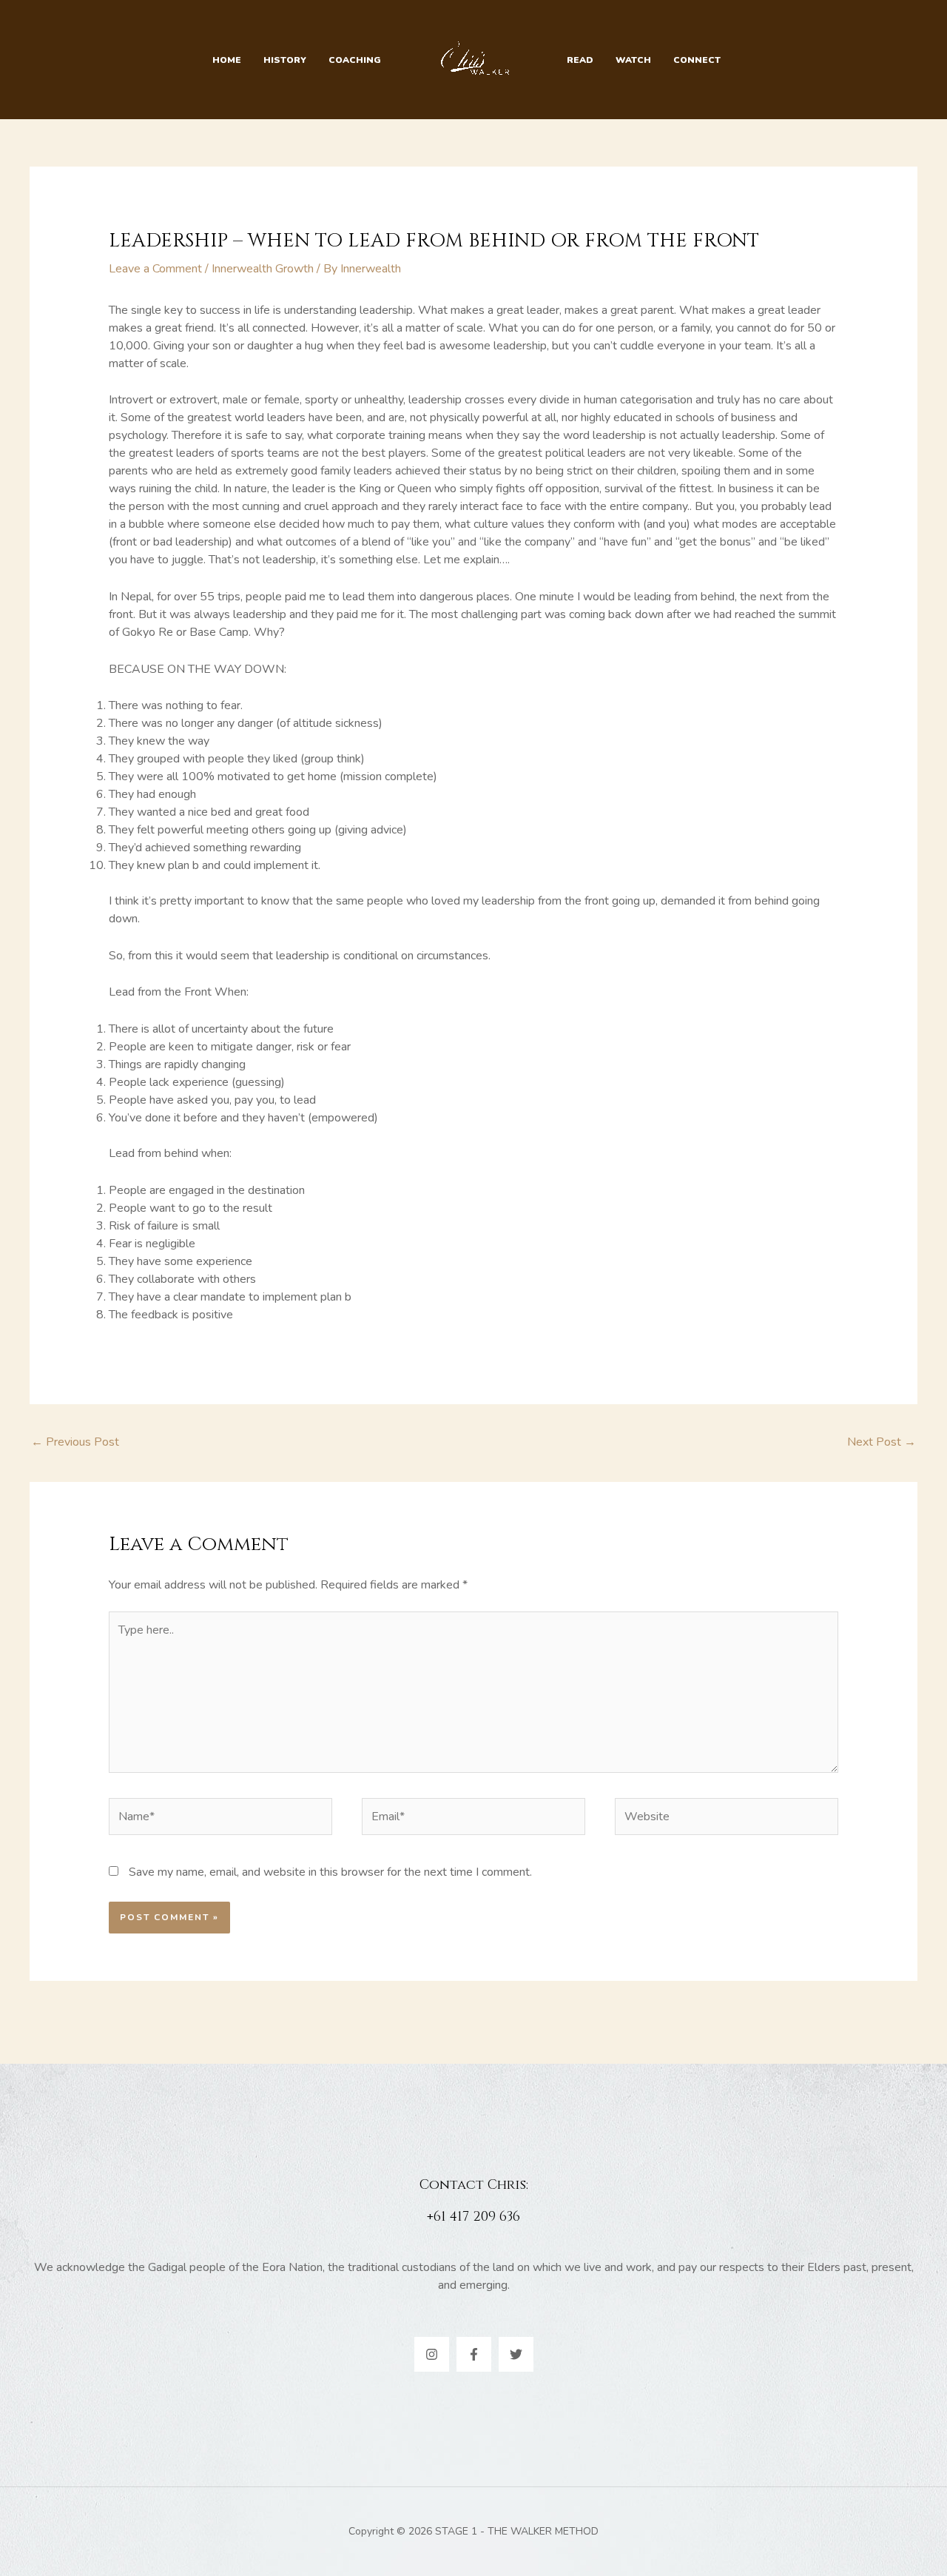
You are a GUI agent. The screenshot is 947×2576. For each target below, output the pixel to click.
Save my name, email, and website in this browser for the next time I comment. (330, 1872)
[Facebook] (474, 2354)
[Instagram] (432, 2354)
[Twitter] (516, 2354)
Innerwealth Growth (263, 269)
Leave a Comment (155, 269)
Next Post (882, 1442)
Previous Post (75, 1442)
